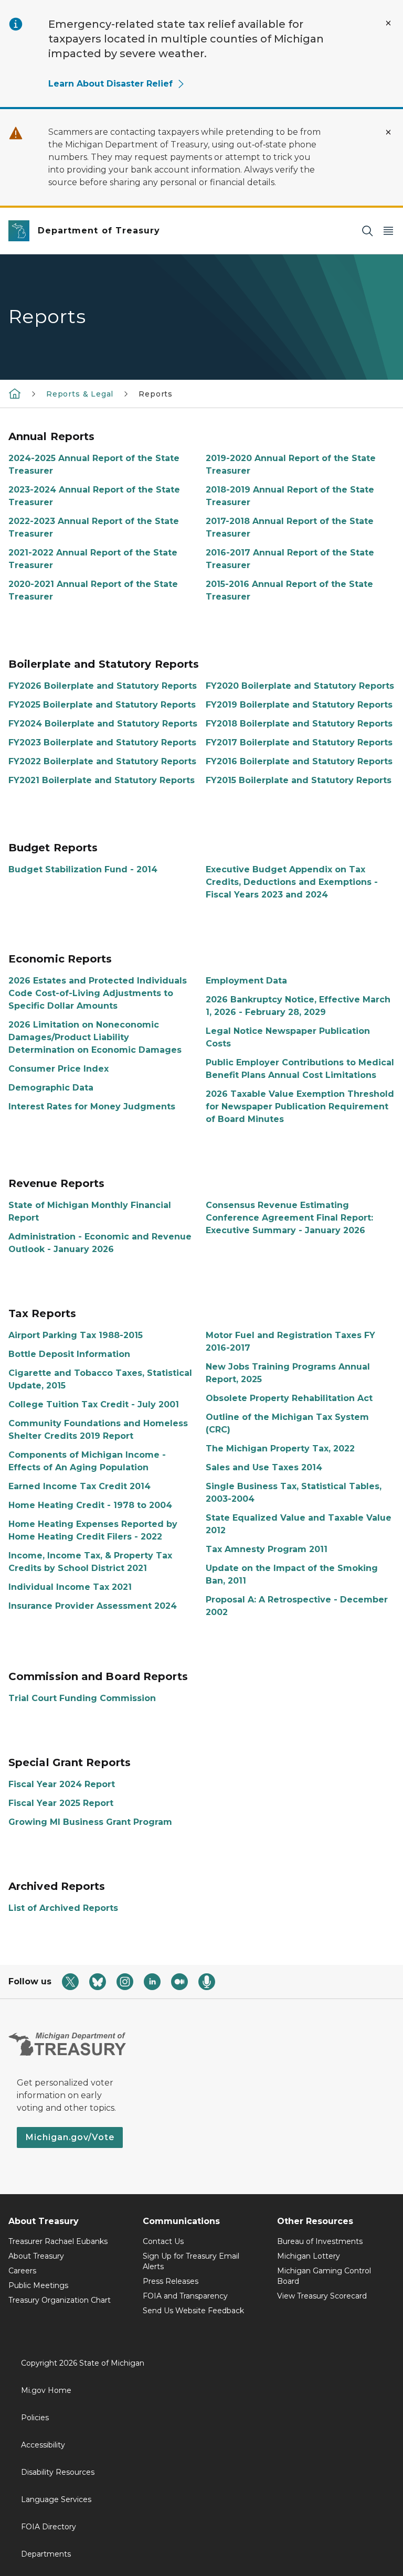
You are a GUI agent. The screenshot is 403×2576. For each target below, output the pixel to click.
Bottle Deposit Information (69, 1354)
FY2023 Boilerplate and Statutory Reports (102, 742)
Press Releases (171, 2281)
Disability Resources (58, 2472)
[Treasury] (15, 393)
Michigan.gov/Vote (70, 2137)
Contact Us (163, 2241)
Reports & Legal (80, 394)
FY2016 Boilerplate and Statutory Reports (299, 761)
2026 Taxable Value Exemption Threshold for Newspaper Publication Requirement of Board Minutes (300, 1107)
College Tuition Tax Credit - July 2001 (94, 1404)
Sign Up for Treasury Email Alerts (191, 2261)
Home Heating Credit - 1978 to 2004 (90, 1505)
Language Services (56, 2499)
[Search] (367, 231)
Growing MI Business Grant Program (90, 1822)
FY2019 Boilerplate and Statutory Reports (299, 705)
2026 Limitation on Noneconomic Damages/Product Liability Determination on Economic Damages (95, 1037)
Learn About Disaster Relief (110, 84)
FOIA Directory (49, 2527)
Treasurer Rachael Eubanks (58, 2241)
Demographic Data (51, 1088)
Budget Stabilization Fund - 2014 (83, 869)
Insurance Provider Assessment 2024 (93, 1606)
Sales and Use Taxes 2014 (264, 1467)
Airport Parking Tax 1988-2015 (76, 1335)
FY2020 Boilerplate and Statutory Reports (300, 686)
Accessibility (43, 2445)
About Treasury (36, 2256)
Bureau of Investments (320, 2241)
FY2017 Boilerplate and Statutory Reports (299, 742)
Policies (35, 2418)
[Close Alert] (388, 23)
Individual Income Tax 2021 (70, 1587)
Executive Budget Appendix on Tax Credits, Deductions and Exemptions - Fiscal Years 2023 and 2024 (292, 882)
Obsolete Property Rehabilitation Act (289, 1398)
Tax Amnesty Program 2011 (267, 1549)
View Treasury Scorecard (322, 2296)
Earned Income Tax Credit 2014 (79, 1486)
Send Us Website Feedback (193, 2311)
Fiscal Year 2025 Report (61, 1803)
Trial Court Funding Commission (82, 1698)
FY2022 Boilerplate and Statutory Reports (102, 761)
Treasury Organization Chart (60, 2300)
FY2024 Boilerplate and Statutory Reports (103, 724)
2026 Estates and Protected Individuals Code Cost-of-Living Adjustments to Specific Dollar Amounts (98, 993)
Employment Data (246, 981)
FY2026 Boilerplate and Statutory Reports (103, 686)
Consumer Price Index (59, 1069)
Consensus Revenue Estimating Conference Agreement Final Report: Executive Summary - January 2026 (289, 1218)
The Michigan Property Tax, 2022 (280, 1449)
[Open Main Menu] (388, 231)
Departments (46, 2554)
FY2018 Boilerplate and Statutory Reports (299, 724)
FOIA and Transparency (185, 2296)
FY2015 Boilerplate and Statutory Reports (299, 780)
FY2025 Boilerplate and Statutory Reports (102, 705)
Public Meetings (38, 2285)
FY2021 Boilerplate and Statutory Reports (102, 780)
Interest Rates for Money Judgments (92, 1107)
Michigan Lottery (309, 2256)
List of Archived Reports (63, 1908)
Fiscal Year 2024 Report (62, 1784)
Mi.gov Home (46, 2390)
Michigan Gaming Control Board (324, 2276)
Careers (22, 2271)
